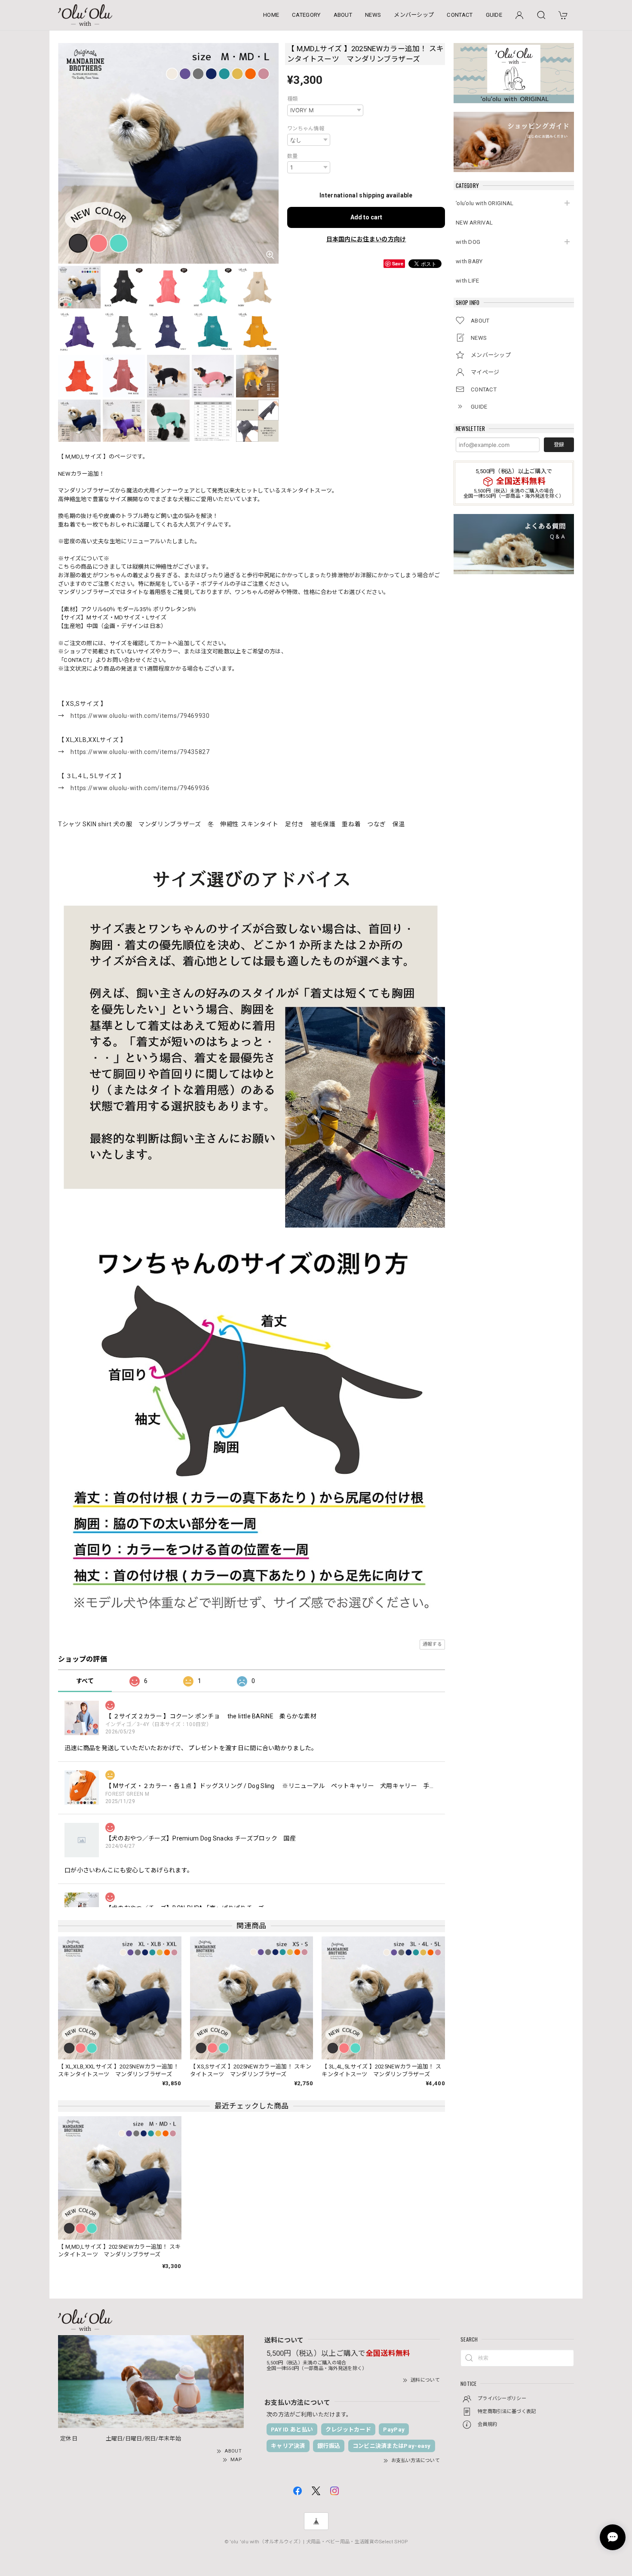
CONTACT (460, 15)
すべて (85, 1681)
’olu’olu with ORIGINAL (485, 203)
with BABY (469, 261)
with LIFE (468, 281)
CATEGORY (306, 15)
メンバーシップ (414, 15)
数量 (293, 156)
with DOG (468, 242)
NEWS (373, 15)
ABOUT (343, 15)
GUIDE (494, 15)
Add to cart (366, 217)
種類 (293, 99)
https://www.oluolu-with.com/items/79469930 (140, 716)
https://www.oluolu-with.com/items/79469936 (140, 788)
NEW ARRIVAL (474, 223)
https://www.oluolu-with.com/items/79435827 (140, 752)
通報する (432, 1644)
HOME (271, 15)
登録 (559, 445)
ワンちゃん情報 (306, 129)
